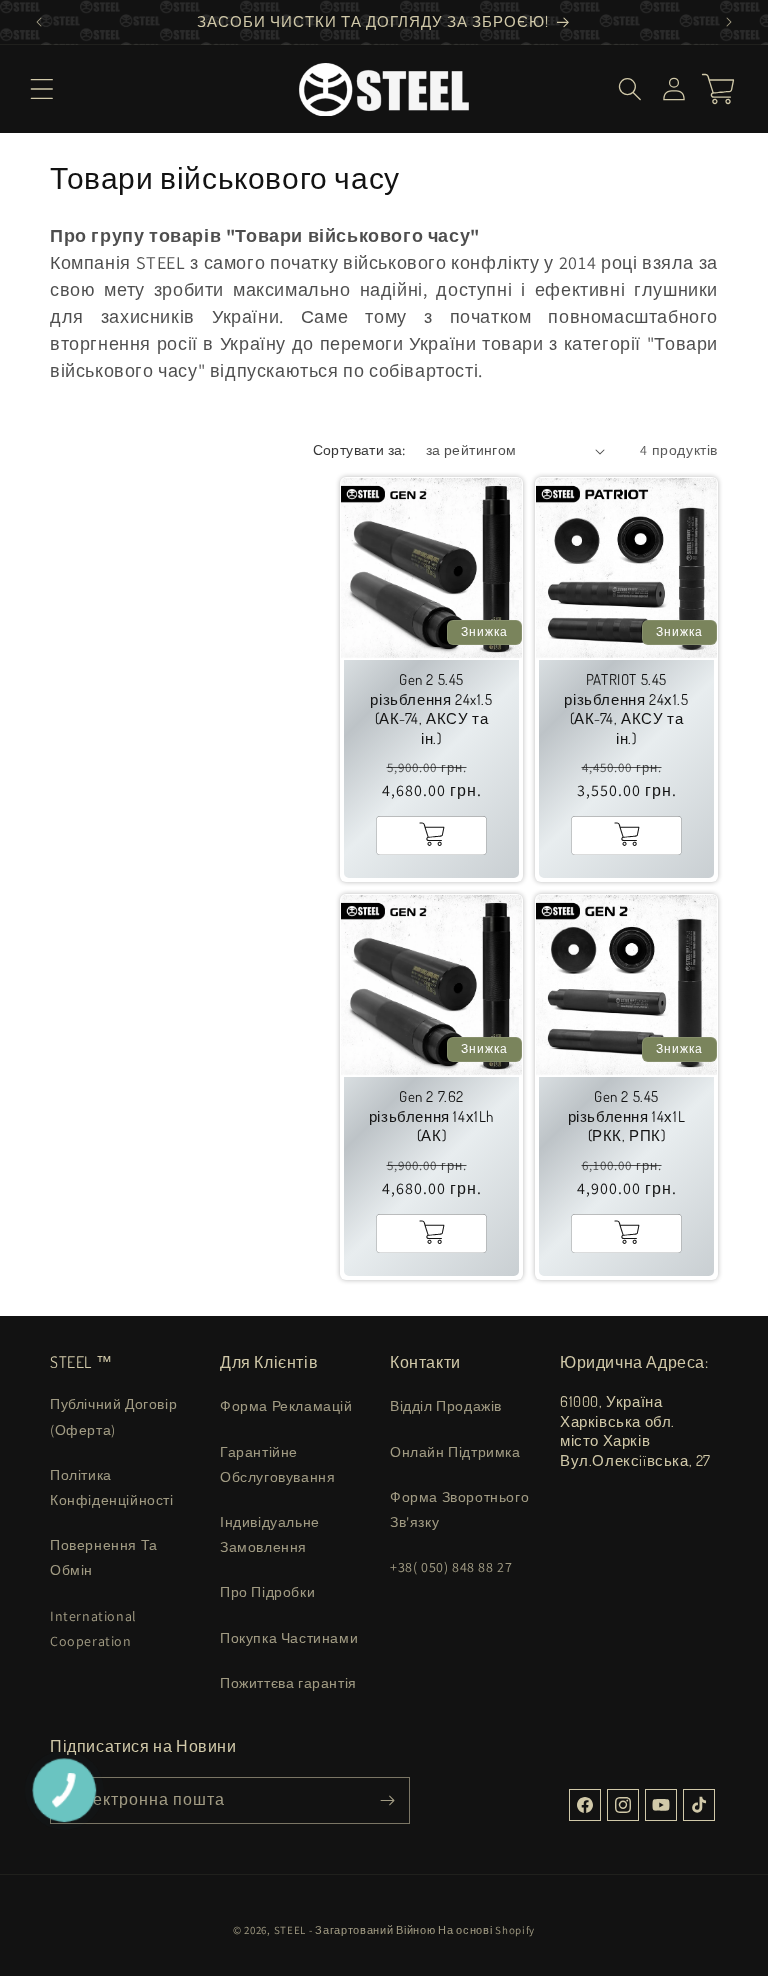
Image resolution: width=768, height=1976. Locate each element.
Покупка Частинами (289, 1638)
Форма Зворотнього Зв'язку (459, 1509)
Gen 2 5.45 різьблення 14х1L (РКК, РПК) (627, 1116)
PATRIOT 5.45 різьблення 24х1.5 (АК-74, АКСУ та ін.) (626, 709)
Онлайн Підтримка (455, 1452)
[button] (42, 89)
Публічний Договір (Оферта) (113, 1416)
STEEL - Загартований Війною (355, 1930)
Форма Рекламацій (286, 1406)
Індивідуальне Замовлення (270, 1534)
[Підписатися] (387, 1800)
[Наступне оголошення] (729, 22)
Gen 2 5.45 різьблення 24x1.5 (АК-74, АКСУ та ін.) (431, 709)
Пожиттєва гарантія (288, 1683)
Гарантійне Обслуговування (277, 1464)
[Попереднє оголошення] (39, 22)
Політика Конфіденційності (112, 1487)
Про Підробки (267, 1592)
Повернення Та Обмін (104, 1557)
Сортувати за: (359, 450)
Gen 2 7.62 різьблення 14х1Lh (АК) (431, 1116)
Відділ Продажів (446, 1406)
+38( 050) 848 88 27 (451, 1567)
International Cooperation (93, 1628)
